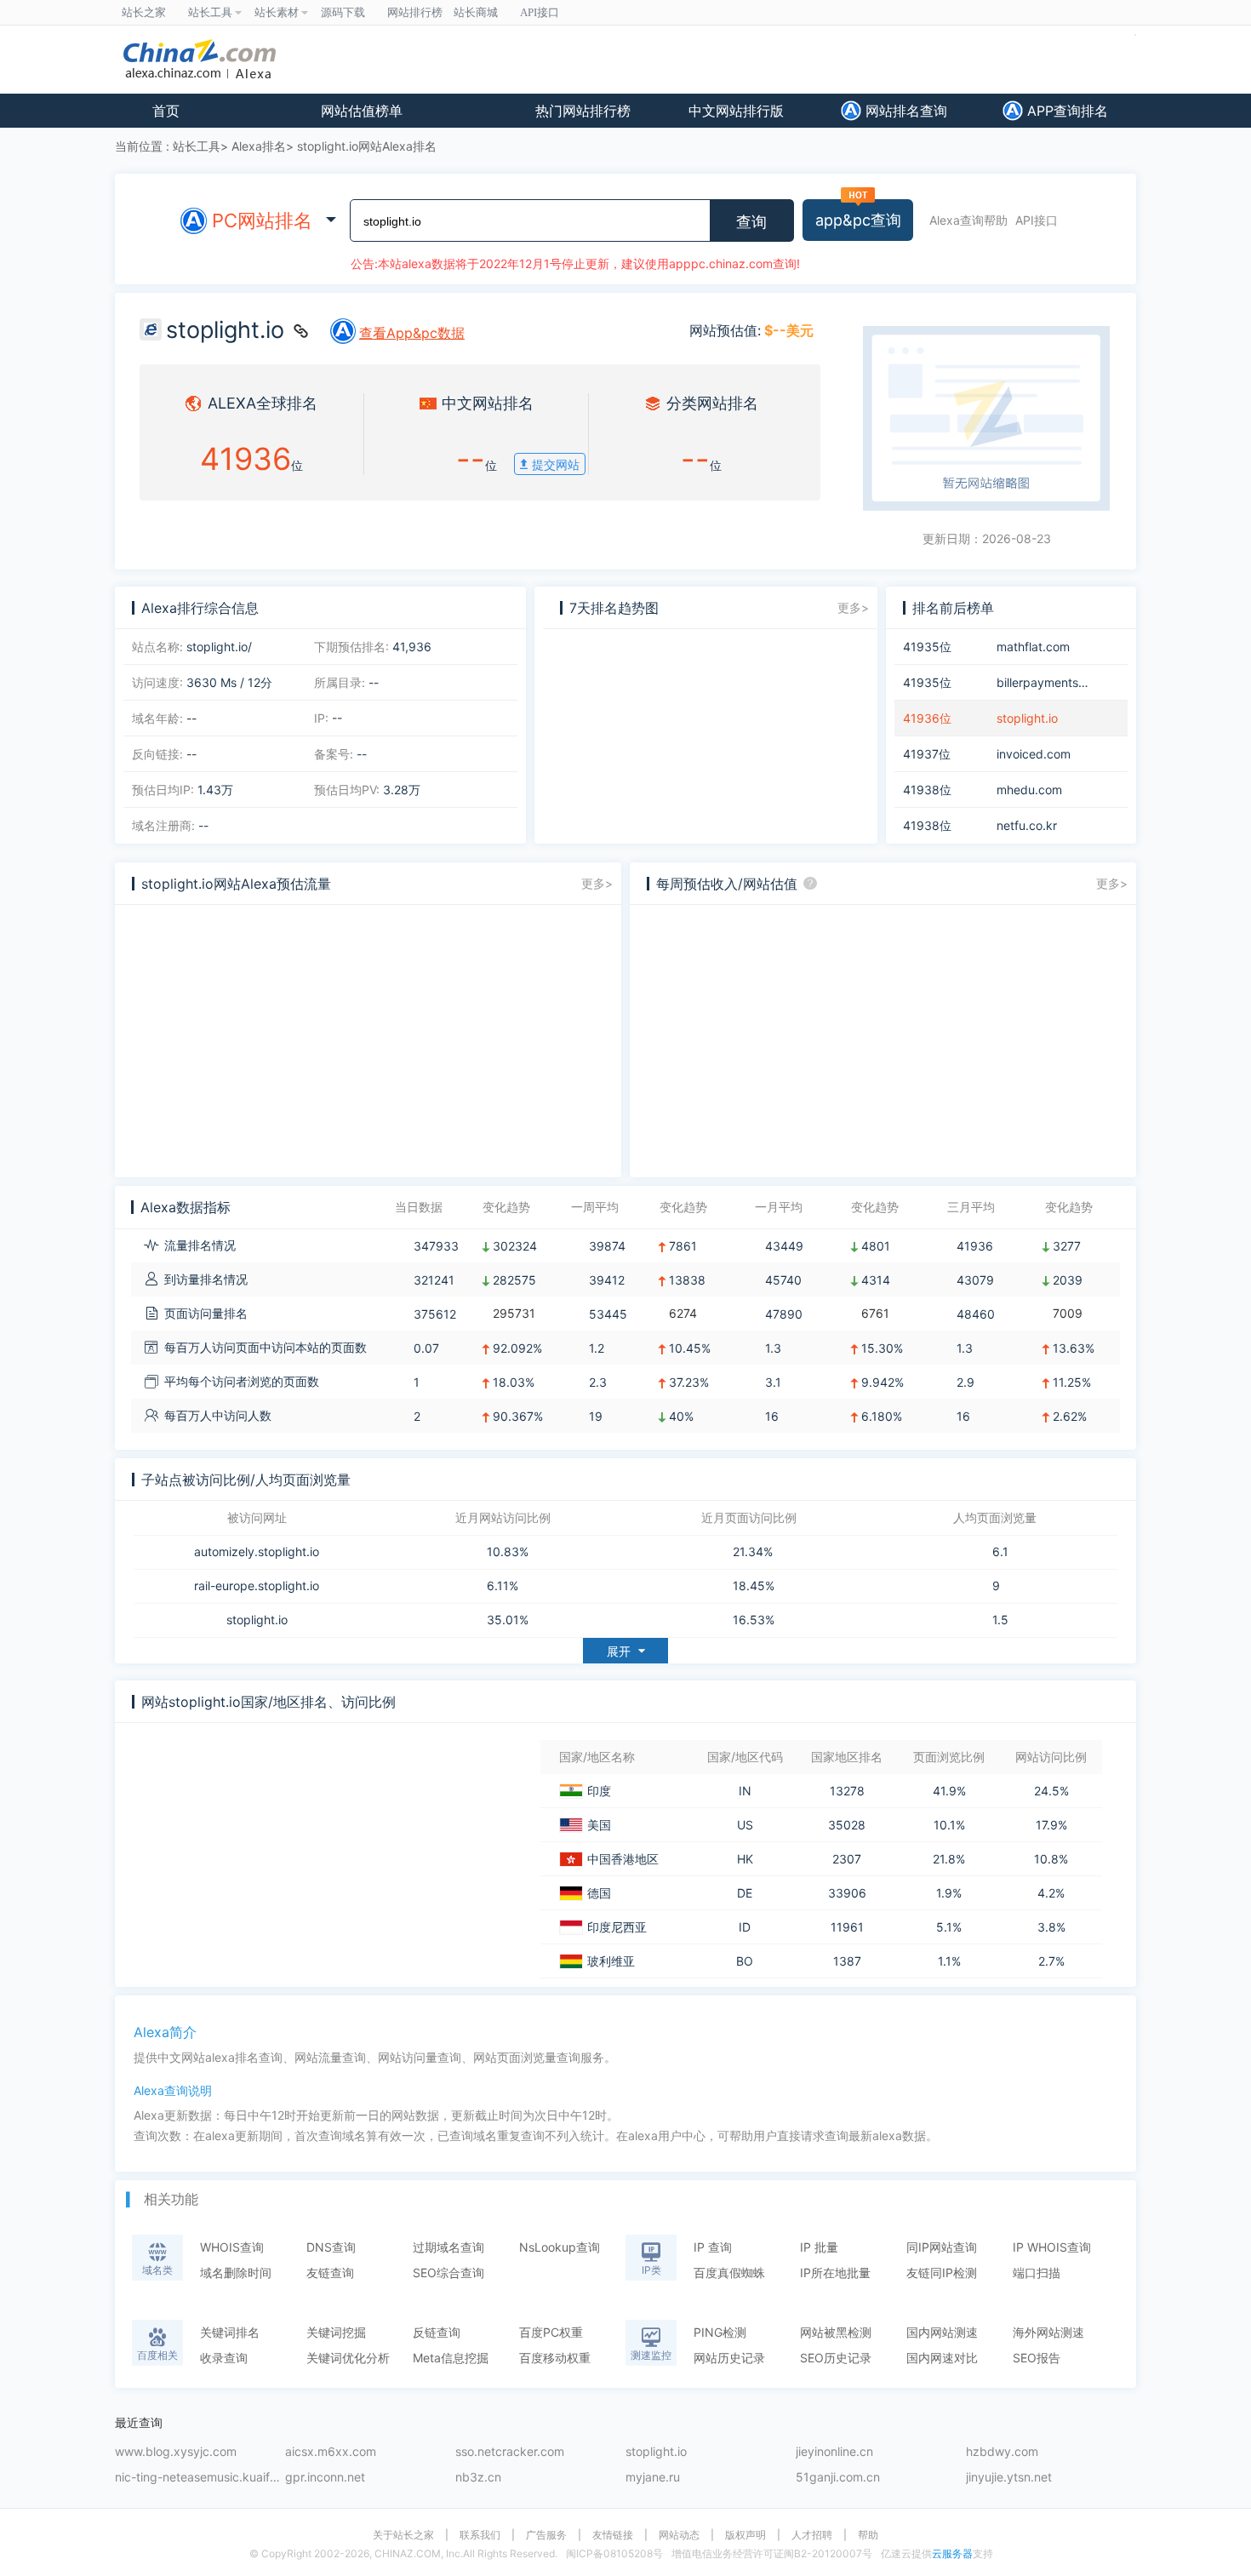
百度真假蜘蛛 (729, 2273)
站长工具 (197, 146)
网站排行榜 (415, 12)
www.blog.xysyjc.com (176, 2452)
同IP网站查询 (942, 2247)
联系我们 (480, 2535)
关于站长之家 (403, 2535)
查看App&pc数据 (412, 333)
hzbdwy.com (1002, 2452)
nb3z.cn (478, 2478)
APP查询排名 (1065, 111)
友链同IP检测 (942, 2273)
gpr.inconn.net (325, 2478)
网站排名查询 (904, 111)
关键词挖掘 (336, 2332)
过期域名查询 (448, 2247)
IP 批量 (819, 2247)
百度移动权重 (555, 2358)
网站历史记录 (729, 2358)
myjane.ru (653, 2478)
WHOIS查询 (232, 2247)
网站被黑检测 (836, 2332)
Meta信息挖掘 (451, 2358)
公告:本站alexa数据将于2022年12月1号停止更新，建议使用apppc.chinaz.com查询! (575, 263)
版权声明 (745, 2535)
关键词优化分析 (348, 2358)
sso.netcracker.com (510, 2452)
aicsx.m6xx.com (331, 2452)
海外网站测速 (1048, 2332)
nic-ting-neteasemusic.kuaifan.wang (200, 2478)
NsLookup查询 (560, 2247)
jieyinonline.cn (834, 2452)
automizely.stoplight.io (257, 1552)
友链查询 (330, 2273)
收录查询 (224, 2358)
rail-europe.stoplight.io (257, 1586)
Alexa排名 (259, 146)
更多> (853, 607)
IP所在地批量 (835, 2273)
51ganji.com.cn (838, 2478)
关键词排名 (230, 2332)
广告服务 (546, 2535)
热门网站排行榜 (583, 111)
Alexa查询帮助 (968, 220)
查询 (751, 222)
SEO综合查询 (448, 2273)
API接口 (1037, 220)
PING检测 (720, 2332)
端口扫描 (1037, 2273)
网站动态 (679, 2535)
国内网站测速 (942, 2332)
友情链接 (613, 2535)
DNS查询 (331, 2247)
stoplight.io (257, 1620)
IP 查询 (713, 2247)
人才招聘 (812, 2535)
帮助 (868, 2535)
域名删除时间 (236, 2273)
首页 (166, 111)
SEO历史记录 (836, 2358)
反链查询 (437, 2332)
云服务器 (952, 2553)
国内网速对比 (942, 2358)
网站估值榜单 (362, 111)
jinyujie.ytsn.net (1009, 2478)
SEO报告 (1037, 2358)
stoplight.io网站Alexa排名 (367, 146)
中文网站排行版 (736, 111)
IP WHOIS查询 (1052, 2247)
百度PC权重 (551, 2332)
